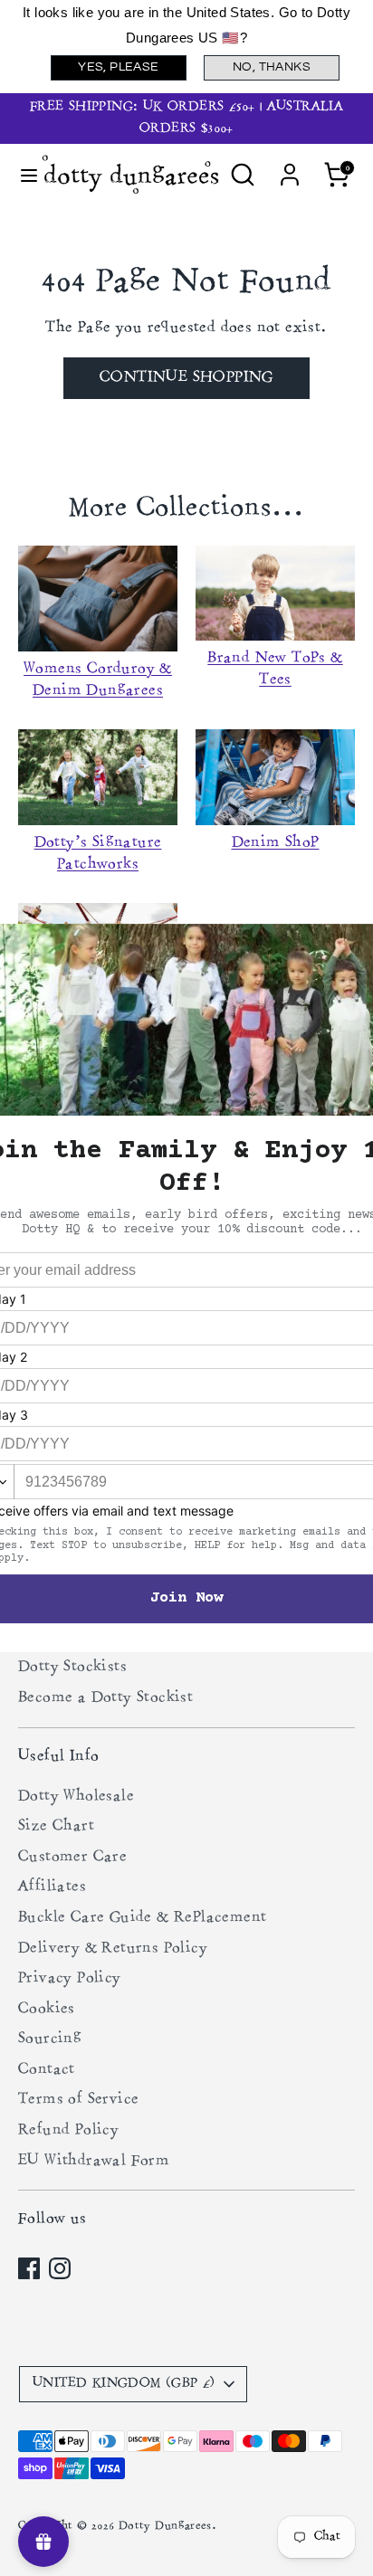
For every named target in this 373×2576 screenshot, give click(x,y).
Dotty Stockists (72, 1668)
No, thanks (272, 67)
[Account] (290, 167)
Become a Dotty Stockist (105, 1698)
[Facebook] (29, 2268)
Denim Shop (276, 843)
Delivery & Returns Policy (113, 1949)
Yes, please (118, 67)
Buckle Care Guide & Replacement (142, 1918)
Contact (47, 2070)
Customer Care (72, 1858)
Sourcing (50, 2039)
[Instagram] (60, 2268)
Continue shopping (186, 378)
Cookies (47, 2010)
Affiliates (52, 1887)
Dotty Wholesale (76, 1797)
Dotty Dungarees (165, 2527)
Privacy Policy (70, 1979)
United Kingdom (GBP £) (124, 2384)
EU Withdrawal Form (94, 2162)
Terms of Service (78, 2100)
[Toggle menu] (22, 174)
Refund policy (68, 2131)
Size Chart (56, 1827)
